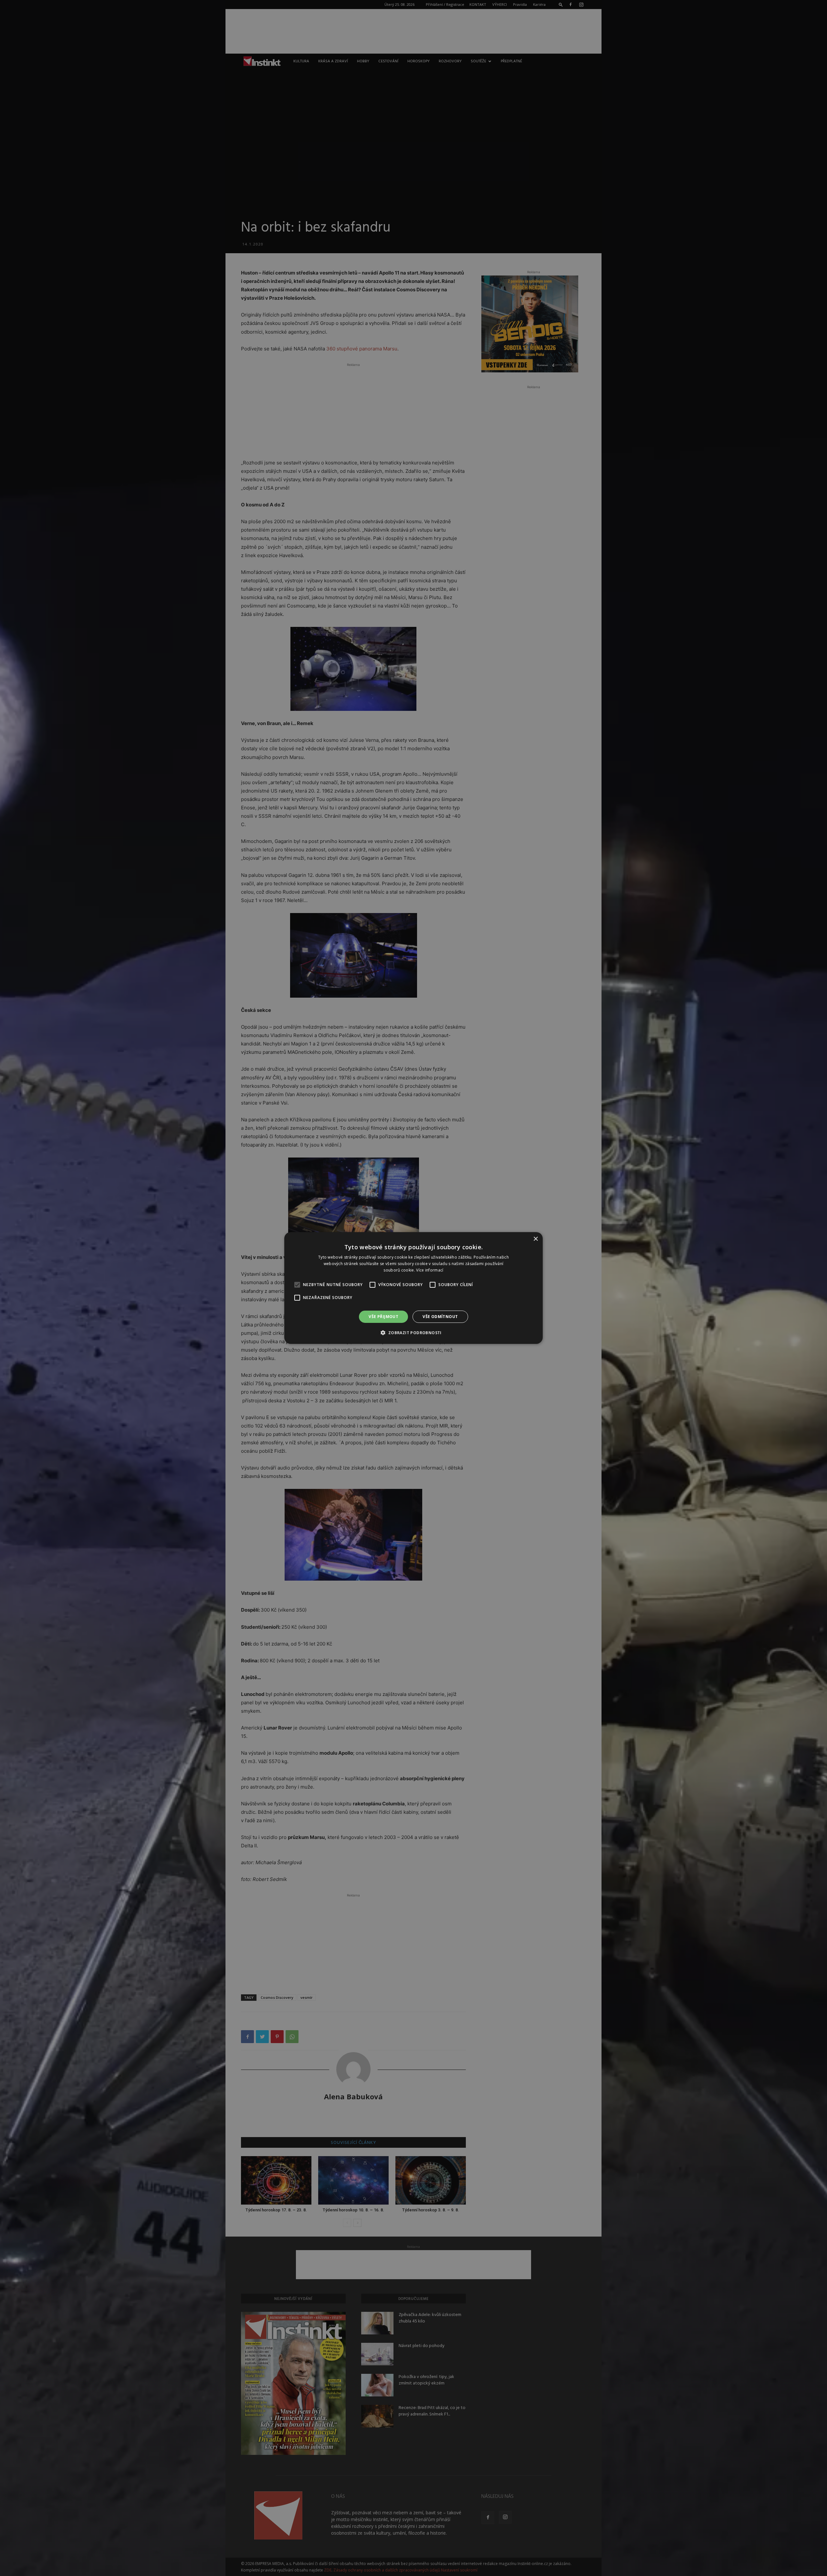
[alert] (413, 1288)
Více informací (430, 1270)
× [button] (535, 1239)
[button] (413, 1333)
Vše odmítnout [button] (440, 1317)
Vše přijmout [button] (383, 1317)
